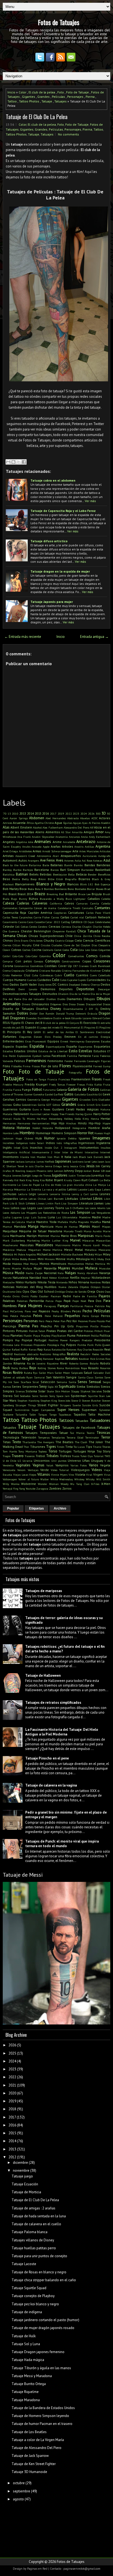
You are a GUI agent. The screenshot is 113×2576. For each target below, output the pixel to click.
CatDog (66, 922)
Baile (46, 865)
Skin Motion (63, 1391)
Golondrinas (29, 1105)
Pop (17, 1340)
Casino (22, 922)
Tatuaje (47, 101)
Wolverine (29, 1484)
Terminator (92, 1437)
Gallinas (105, 1090)
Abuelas (85, 818)
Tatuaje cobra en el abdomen (53, 480)
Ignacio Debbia (67, 1138)
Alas (6, 827)
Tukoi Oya (87, 1456)
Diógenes (56, 1004)
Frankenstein (81, 1079)
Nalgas (70, 1273)
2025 (12, 2053)
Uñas (86, 1461)
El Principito (12, 1032)
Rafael (16, 1349)
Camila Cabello (100, 903)
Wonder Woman (48, 1484)
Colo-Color (32, 956)
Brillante (71, 894)
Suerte (77, 1405)
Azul (107, 860)
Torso (53, 1451)
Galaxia (62, 1090)
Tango (53, 1414)
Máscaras (88, 1240)
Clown (6, 950)
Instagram (71, 1148)
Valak (50, 1465)
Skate (50, 1391)
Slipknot (85, 1391)
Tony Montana (28, 1451)
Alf (92, 827)
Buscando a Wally (52, 899)
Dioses (81, 1004)
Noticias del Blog (29, 1287)
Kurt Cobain (90, 1180)
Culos (63, 980)
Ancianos (74, 837)
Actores (105, 818)
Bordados (80, 889)
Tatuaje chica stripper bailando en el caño (44, 2280)
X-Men (106, 1484)
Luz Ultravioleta (67, 1217)
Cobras (16, 950)
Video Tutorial (60, 1470)
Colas (94, 950)
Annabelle (69, 842)
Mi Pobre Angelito (25, 1254)
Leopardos (10, 1199)
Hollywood (63, 1128)
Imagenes (101, 1138)
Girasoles (85, 1100)
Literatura (86, 1203)
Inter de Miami (73, 1152)
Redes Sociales (101, 1354)
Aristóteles (25, 851)
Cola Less (84, 950)
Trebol (40, 1456)
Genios (21, 1099)
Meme (47, 1250)
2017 (53, 814)
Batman (22, 874)
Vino (71, 1475)
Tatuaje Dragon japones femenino (38, 2352)
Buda (6, 899)
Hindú (82, 1123)
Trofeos (65, 1456)
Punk (90, 1345)
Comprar (8, 961)
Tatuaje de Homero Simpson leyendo (40, 2416)
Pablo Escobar (39, 1296)
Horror (82, 1133)
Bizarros (84, 879)
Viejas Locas (21, 1475)
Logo (23, 1208)
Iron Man (53, 1157)
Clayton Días (89, 945)
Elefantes (10, 1037)
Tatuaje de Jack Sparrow (30, 2456)
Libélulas (72, 1199)
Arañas (56, 846)
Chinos (8, 940)
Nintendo (62, 1282)
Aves (60, 860)
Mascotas (27, 1245)
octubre (19, 2483)
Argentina (103, 846)
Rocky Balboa (20, 1368)
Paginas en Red (37, 2569)
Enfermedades (13, 1041)
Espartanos (85, 1047)
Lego (32, 1194)
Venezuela (9, 1470)
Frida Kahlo (94, 1084)
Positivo (53, 1340)
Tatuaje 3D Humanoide (29, 2472)
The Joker (96, 1442)
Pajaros (104, 1296)
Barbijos (28, 870)
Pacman (56, 1296)
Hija (54, 1123)
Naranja (105, 1273)
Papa (59, 1301)
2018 (12, 2109)
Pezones (83, 1321)
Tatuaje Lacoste (24, 2264)
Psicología (53, 1345)
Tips (89, 1447)
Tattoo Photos (29, 101)
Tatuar (63, 1433)
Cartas (65, 917)
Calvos (69, 903)
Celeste (8, 926)
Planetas (17, 1335)
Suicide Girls (90, 1405)
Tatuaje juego (22, 2176)
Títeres (106, 1447)
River (64, 1363)
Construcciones (71, 961)
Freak (107, 1079)
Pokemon (83, 1335)
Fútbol (37, 1090)
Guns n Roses (42, 1109)
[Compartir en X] (19, 462)
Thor (26, 1447)
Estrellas (85, 1051)
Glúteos (7, 1105)
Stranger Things (26, 1405)
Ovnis (25, 1296)
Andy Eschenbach (100, 837)
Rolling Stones (47, 1368)
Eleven (38, 1037)
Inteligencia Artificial (16, 1152)
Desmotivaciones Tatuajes (22, 994)
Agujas (77, 823)
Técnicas (103, 1433)
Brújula (97, 894)
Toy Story (104, 1451)
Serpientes (30, 1386)
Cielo (78, 940)
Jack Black (79, 1157)
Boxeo (100, 889)
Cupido (82, 980)
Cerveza (66, 927)
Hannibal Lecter (40, 1114)
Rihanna (19, 1363)
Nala (61, 1273)
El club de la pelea (42, 92)
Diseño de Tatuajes (18, 1009)
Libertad (86, 1199)
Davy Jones (45, 985)
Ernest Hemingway (72, 1041)
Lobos (15, 1208)
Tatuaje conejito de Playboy (33, 2296)
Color (22, 92)
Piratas (51, 1331)
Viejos (33, 1475)
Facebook (59, 1056)
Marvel (75, 1240)
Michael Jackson (48, 1254)
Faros (95, 1056)
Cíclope (69, 941)
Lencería (43, 1194)
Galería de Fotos (83, 1089)
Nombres (95, 1282)
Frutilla (8, 1090)
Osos (100, 1291)
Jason (101, 1162)
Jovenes (17, 1175)
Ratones (71, 1349)
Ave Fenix (48, 860)
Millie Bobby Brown (24, 1259)
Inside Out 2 (53, 1148)
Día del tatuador (34, 999)
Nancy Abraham (88, 1273)
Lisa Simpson (70, 1203)
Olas (33, 1291)
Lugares (17, 1217)
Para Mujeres (30, 1305)
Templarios (58, 1437)
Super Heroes (68, 1410)
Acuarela (19, 823)
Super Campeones (43, 1410)
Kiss (42, 1180)
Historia (9, 1128)
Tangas (43, 1414)
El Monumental (70, 1027)
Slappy (75, 1391)
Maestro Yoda (46, 1222)
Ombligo (60, 1292)
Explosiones (24, 1056)
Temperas (44, 1437)
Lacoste (82, 1189)
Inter (57, 1152)
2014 (30, 813)
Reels (6, 1359)
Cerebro (43, 927)
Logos (32, 1208)
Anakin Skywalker (43, 837)
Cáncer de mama (45, 908)
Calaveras (40, 903)
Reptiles (60, 1359)
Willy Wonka (11, 1484)
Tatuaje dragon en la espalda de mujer (60, 571)
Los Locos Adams (95, 1208)
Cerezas (54, 926)
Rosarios (105, 1368)
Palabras (9, 1301)
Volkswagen (10, 1479)
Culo (56, 980)
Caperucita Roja (14, 913)
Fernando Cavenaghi (87, 1061)
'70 (5, 814)
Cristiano (32, 970)
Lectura (23, 1194)
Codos (66, 950)
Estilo (73, 1051)
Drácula (92, 1013)
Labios (72, 1189)
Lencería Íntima (60, 1194)
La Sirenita (34, 1189)
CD (85, 922)
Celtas (25, 927)
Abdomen (37, 818)
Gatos (69, 1094)
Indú (59, 1143)
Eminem (70, 1037)
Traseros (30, 1456)
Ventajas (33, 1470)
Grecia (81, 1105)
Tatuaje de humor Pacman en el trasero (42, 2424)
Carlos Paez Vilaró (98, 913)
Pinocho (105, 1326)
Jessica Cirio (78, 1166)
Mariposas (86, 1236)
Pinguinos (82, 1326)
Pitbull (98, 1331)
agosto (18, 2499)
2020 (12, 2093)
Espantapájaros (55, 1047)
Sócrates (97, 1391)
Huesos (99, 1133)
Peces (77, 1311)
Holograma (79, 1128)
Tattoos (66, 1420)
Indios (50, 1143)
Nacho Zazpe (34, 1273)
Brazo (40, 894)
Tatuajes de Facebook (79, 1427)
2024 (84, 814)
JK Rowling (19, 1171)
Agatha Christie (44, 823)
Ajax (85, 823)
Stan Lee (104, 1396)
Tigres (51, 1447)
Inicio (11, 92)
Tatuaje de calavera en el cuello (36, 2224)
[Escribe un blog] (13, 462)
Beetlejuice (60, 874)
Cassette (40, 922)
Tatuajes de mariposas (44, 1591)
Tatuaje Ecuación (25, 2184)
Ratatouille (59, 1349)
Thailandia (29, 1442)
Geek (106, 1094)
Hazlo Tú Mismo (24, 1119)
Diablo (61, 999)
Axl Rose (87, 860)
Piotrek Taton (37, 1331)
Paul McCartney (13, 1311)
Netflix (75, 1277)
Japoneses (63, 1161)
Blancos (73, 884)
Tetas (7, 1442)
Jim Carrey (103, 1166)
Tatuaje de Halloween (43, 1675)
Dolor (34, 1013)
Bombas (49, 889)
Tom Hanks (10, 1451)
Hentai (105, 1118)
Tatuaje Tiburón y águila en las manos (41, 2368)
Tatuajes (60, 101)
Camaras (82, 903)
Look (40, 1208)
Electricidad (103, 1032)
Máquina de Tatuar (33, 1231)
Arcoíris (79, 847)
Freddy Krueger (36, 1084)
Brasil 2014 (25, 894)
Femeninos (36, 1060)
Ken (108, 1175)
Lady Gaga (94, 1189)
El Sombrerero (85, 1032)
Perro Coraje (91, 1316)
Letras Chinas (37, 1199)
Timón (61, 1447)
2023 (76, 814)
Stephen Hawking (28, 1401)
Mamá (106, 1222)
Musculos (105, 1268)
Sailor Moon (62, 1373)
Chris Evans (21, 941)
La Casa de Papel (28, 1185)
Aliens (40, 832)
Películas (58, 97)
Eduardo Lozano (81, 1018)
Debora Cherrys (90, 985)
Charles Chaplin (82, 927)
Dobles (23, 1013)
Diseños (42, 1009)
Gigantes (29, 97)
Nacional (50, 1273)
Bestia (16, 879)
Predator (87, 1340)
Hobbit (36, 1128)
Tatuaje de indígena (27, 2312)
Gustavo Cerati (63, 1109)
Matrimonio (63, 1245)
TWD (107, 1456)
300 (98, 814)
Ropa (84, 1368)
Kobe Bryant (54, 1180)
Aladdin (106, 823)
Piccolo (101, 1321)
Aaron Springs (19, 818)
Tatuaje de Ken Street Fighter (34, 2464)
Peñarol (58, 1316)
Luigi (26, 1217)
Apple (46, 847)
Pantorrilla (37, 1301)
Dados (14, 984)
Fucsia (17, 1090)
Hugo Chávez (24, 1138)
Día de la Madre (80, 994)
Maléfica (96, 1222)
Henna (95, 1119)
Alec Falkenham (53, 827)
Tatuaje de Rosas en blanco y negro (39, 2272)
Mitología (83, 1259)
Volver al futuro (29, 1479)
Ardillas (89, 847)
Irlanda (25, 1157)
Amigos (89, 832)
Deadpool (74, 985)
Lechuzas (10, 1194)
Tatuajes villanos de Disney (33, 2240)
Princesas (27, 1345)
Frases (97, 1079)
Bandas (90, 865)
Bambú (78, 865)
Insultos (105, 1148)
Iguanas (84, 1138)
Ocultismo (9, 1292)
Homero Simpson (64, 1133)
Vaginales (23, 1465)
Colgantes (104, 950)
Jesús (91, 1166)
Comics (92, 956)
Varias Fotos (79, 1465)
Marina (55, 1236)
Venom (21, 1470)
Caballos (94, 899)
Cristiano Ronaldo (50, 971)
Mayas (106, 1245)
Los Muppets (29, 1213)
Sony (52, 1396)
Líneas (40, 1203)
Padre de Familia (85, 1296)
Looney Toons (54, 1208)
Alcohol (37, 827)
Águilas (68, 823)
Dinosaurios (40, 1004)
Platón (28, 1336)
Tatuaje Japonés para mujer (52, 602)
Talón (33, 1414)
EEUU (7, 1023)
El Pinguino (88, 1027)
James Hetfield (45, 1162)
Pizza (6, 1336)
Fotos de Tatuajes (59, 22)
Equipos (53, 1041)
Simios (105, 1386)
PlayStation (59, 1336)
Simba (81, 1386)
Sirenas (20, 1391)
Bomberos (61, 889)
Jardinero (78, 1162)
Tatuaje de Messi (23, 1875)
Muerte (16, 1268)
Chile (69, 936)
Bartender (87, 870)
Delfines (9, 989)
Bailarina (35, 865)
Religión (28, 1359)
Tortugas (65, 1451)
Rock (6, 1368)
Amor (99, 832)
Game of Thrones (13, 1094)
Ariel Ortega (10, 851)
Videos (97, 1470)
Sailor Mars (46, 1373)
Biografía (71, 879)
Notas (106, 1282)
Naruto (7, 1278)
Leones (105, 1194)
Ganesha (39, 1094)
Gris (98, 1105)
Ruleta (28, 1373)
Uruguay (97, 1461)
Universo (74, 1461)
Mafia (73, 1222)
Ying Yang (19, 1489)
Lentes (94, 1194)
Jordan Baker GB (94, 1171)
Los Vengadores (101, 1213)
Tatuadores (100, 1420)
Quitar (7, 1349)
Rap (40, 1349)
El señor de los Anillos (58, 1032)
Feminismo (55, 1061)
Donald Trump (65, 1013)
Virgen (98, 1474)
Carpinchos (26, 917)
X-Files (95, 1484)
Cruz (27, 975)
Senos (82, 1382)
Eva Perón (9, 1056)
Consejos (53, 961)
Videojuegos (80, 1470)
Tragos (7, 1456)
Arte (75, 851)
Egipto (16, 1023)
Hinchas (71, 1123)
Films (6, 1066)
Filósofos (16, 1066)
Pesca (49, 1321)
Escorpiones (93, 1041)
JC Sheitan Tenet (13, 1166)
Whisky (90, 1479)
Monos (44, 1264)
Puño (98, 1345)
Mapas (106, 1227)
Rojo (33, 1368)
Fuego (27, 1090)
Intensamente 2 (42, 1152)
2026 (91, 814)
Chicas (22, 936)
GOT (49, 1105)
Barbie (17, 870)
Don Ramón (47, 1013)
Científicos (102, 940)
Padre (67, 1296)
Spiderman (79, 1396)
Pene (48, 1316)
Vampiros (62, 1465)
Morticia (100, 1264)
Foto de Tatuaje (77, 92)
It (62, 1157)
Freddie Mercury (13, 1084)
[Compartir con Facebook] (24, 462)
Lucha (7, 1217)
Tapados (80, 1414)
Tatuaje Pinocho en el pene (47, 1758)
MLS (93, 1259)
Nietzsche (9, 1282)
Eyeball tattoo (41, 1056)
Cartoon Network (98, 917)
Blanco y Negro (51, 884)
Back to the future (15, 865)
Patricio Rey (103, 1306)
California (56, 903)
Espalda (37, 1046)
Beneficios (104, 874)
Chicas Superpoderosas (46, 936)
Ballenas (57, 865)
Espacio (8, 1046)
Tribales (52, 1456)
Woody (65, 1484)
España (72, 1046)
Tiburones (38, 1447)
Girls (95, 1100)
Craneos (84, 966)
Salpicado (77, 1373)
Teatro (91, 1433)
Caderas (23, 903)
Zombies (55, 1488)
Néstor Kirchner (59, 1278)
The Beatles (64, 1442)
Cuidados (44, 980)
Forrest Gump (102, 1066)
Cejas (91, 922)
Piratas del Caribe (70, 1331)
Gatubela (80, 1094)
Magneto (83, 1222)
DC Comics (60, 984)
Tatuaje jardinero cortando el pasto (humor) (45, 2320)
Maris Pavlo (103, 1236)
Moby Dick (104, 1259)
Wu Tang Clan (80, 1484)
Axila (78, 860)
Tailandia (21, 1414)
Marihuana (18, 1236)
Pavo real (31, 1311)
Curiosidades (96, 980)
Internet (105, 1152)
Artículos (105, 851)
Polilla (95, 1336)
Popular (13, 1508)
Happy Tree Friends (63, 1114)
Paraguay (50, 1306)
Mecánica (9, 1250)
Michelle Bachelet (72, 1254)
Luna (51, 1217)
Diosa (72, 1004)
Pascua (89, 1306)
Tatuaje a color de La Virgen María (38, 2440)
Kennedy (8, 1180)
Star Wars (10, 1400)
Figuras (106, 1061)
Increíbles (9, 1143)
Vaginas (39, 1465)
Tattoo (12, 101)
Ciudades (57, 945)
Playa (36, 1336)
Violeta (80, 1474)
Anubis (26, 847)
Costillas (51, 966)
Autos (23, 860)
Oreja (91, 1291)
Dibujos (89, 999)
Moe (26, 1264)
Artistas (8, 856)
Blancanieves (25, 884)
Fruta (107, 1084)
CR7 (76, 966)
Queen (106, 1345)
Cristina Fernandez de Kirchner (81, 971)
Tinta (69, 1447)
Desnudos (50, 994)
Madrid (31, 1222)
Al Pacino (94, 823)
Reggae (15, 1359)
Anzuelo (36, 847)
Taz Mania (77, 1433)
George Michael (51, 1100)
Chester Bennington (36, 931)
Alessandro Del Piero (76, 827)
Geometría (34, 1100)
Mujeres (64, 1268)
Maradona (55, 1231)
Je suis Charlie (34, 1166)
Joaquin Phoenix (36, 1171)
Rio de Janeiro (36, 1363)
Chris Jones (36, 941)
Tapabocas (65, 1414)
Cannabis (88, 908)
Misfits (71, 1259)
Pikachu (46, 1326)
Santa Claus (86, 1377)
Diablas (51, 999)
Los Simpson (80, 1212)
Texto (17, 1442)
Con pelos (23, 961)
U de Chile (9, 1461)
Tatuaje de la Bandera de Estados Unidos (43, 2408)
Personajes (75, 97)
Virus (107, 1475)
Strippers (65, 1405)
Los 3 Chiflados (75, 1208)
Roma (60, 1368)
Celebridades (103, 922)
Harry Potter (102, 1114)
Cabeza (9, 903)
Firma (27, 1066)
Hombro (27, 1133)
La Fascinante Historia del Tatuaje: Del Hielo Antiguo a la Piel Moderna (62, 1732)
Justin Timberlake (80, 1175)
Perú (42, 1321)
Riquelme (53, 1363)
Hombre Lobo (11, 1133)
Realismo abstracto (26, 1354)
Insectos (36, 1147)
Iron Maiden (38, 1157)
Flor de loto (50, 1066)
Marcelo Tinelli (73, 1231)
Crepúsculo (18, 971)
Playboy (46, 1336)
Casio (30, 922)
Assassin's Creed (25, 856)
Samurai (39, 1377)
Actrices (7, 823)
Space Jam (63, 1396)
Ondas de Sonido (76, 1292)
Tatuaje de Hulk (24, 2336)
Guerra (106, 1105)
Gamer (29, 1094)
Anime (57, 842)
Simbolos (93, 1386)
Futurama (49, 1090)
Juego (26, 1175)
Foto (61, 92)
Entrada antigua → (94, 637)
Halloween (21, 1114)
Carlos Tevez (10, 917)
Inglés (7, 1147)
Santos (99, 1377)
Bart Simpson (70, 870)
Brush (107, 894)
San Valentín (55, 1377)
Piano (92, 1321)
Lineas (31, 1203)
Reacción (98, 1349)
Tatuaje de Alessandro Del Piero (36, 2448)
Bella (71, 874)
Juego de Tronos (41, 1175)
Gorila (42, 1105)
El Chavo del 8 (32, 1023)
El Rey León (32, 1032)
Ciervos (7, 945)
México (8, 1254)
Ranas (33, 1349)
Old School (46, 1291)
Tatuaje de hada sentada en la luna (39, 2216)
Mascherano (10, 1245)
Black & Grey (101, 879)
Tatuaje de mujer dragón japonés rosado (43, 2328)
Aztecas (98, 860)
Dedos (105, 984)
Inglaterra (103, 1143)
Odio (19, 1292)
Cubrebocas (46, 975)
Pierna (90, 97)
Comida (105, 956)
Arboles (68, 846)
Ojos (26, 1291)
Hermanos (24, 1123)
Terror (106, 1437)
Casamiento (10, 922)
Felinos (20, 1061)
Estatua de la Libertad (53, 1051)
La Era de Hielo (51, 1185)
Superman (89, 1410)
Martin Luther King (55, 1240)
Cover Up (65, 966)
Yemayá (8, 1489)
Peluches (26, 1316)
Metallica (91, 1250)
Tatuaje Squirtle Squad (29, 2288)
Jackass (20, 1162)
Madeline (85, 1217)
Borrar (91, 889)
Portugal (40, 1340)
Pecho (87, 1311)
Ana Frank (24, 837)
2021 (12, 2085)
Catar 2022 (53, 922)
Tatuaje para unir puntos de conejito (39, 2256)
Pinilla (94, 1326)
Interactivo (91, 1152)
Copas (87, 961)
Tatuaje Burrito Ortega (29, 2384)
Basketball (103, 870)
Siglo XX (53, 1387)
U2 (19, 1461)
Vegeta (105, 1465)
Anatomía (62, 837)
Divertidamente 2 (75, 1009)
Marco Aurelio (93, 1231)
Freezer (71, 1084)
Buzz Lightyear (76, 899)
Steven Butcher (91, 1401)
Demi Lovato (28, 989)
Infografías (70, 1143)
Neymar (86, 1278)
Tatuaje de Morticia (26, 2192)
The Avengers (46, 1442)
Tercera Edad (75, 1437)
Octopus (96, 1287)
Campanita (26, 908)
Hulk (39, 1138)
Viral (89, 1475)
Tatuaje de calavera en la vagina (51, 1785)
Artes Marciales (89, 851)
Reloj (39, 1359)
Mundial (78, 1268)
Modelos (17, 1264)
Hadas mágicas (87, 1109)
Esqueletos (102, 1046)
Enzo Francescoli (36, 1041)
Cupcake (72, 980)
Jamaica (30, 1162)
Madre (96, 1217)
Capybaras (60, 913)
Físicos (36, 1066)
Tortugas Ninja (84, 1451)
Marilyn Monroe (38, 1236)
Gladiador (104, 1100)
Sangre (71, 1377)
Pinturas (22, 1331)
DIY (91, 1009)
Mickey (89, 1254)
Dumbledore (45, 1018)
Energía (105, 1037)
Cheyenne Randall (64, 931)
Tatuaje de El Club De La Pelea (37, 117)
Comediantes (76, 956)
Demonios (48, 989)
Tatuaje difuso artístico (49, 541)
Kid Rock (19, 1180)
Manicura (47, 1226)
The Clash (81, 1442)
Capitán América (40, 913)
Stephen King (49, 1401)
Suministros (22, 1410)
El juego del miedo (48, 1027)
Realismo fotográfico (53, 1354)
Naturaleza (20, 1277)
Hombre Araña (99, 1128)
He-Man (42, 1119)
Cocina (36, 950)
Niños (73, 1282)
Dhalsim (63, 994)
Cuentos (82, 975)
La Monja (99, 1185)
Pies (35, 1326)
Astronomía (44, 856)
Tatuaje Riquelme (25, 2392)
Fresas (81, 1084)
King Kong (32, 1180)
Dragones (18, 1018)
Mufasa (27, 1268)
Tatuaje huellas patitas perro (34, 2248)
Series (16, 1386)
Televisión (29, 1437)
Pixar (107, 1331)
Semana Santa (66, 1382)
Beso (6, 879)
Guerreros (10, 1109)
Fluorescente (82, 1066)
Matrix (76, 1245)
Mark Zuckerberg (14, 1240)
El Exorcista (88, 1023)
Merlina (57, 1250)
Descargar (104, 989)
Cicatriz (60, 941)
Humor (49, 1138)
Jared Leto (90, 1162)
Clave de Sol (72, 945)
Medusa (21, 1250)
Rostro (18, 1373)
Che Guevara (11, 931)
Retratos (72, 1359)
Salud (88, 1373)
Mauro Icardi (91, 1245)
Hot (91, 1133)
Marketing (33, 1240)
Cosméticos (37, 966)
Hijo (62, 1123)
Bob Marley (11, 889)
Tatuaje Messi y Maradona (32, 2376)
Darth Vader (29, 984)
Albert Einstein (21, 827)
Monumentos (76, 1264)
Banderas (103, 865)
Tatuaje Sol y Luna (26, 2344)
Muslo (20, 1273)
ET (109, 1051)
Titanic (97, 1447)
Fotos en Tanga (36, 1079)
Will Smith (103, 1479)
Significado (67, 1386)
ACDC (94, 818)
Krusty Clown (72, 1180)
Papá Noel (79, 1301)
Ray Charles (85, 1349)
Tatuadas (82, 1421)
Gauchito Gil (94, 1094)
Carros (55, 917)
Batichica (9, 874)
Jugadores (60, 1175)
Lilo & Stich (17, 1203)
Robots (105, 1363)
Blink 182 (87, 884)
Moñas (89, 1264)
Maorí (96, 1226)
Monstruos (59, 1264)
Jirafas (7, 1171)
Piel (108, 1321)
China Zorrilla (83, 936)
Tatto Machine (99, 1414)
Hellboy (68, 1119)
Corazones (102, 961)
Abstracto (73, 818)
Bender (92, 874)
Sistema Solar (36, 1391)
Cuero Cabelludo (100, 975)
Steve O (76, 1401)
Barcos (55, 870)
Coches (26, 950)
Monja (34, 1264)
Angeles (9, 842)
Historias (23, 1128)
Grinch (91, 1105)
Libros (98, 1199)
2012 (12, 2157)
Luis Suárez (39, 1217)
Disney (56, 1009)
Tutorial (99, 1456)
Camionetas (10, 908)
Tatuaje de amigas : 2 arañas (33, 2208)
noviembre (21, 2170)
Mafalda (63, 1222)
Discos (107, 1004)
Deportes (66, 989)
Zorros (67, 1488)
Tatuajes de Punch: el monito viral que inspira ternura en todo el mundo (62, 1844)
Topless (43, 1451)
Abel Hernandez (56, 818)
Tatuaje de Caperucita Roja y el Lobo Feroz (63, 511)
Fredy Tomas (57, 1084)
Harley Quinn (84, 1114)
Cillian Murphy (22, 945)
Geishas (9, 1099)
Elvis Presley (53, 1037)
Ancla (84, 837)
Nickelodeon (101, 1277)
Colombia (45, 956)
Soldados (25, 1396)
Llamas (99, 1203)
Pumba (82, 1345)
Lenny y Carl (80, 1194)
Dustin (57, 1018)
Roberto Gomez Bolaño (84, 1363)
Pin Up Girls (64, 1326)
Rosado (93, 1368)
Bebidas (46, 874)
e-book (67, 1018)
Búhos (33, 899)
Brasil (12, 894)
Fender (69, 1061)
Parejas (63, 1306)
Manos (85, 1226)
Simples (9, 1391)
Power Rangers (70, 1340)
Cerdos (33, 927)
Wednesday (66, 1479)
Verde (45, 1470)
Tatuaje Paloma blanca (29, 2232)
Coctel (58, 950)
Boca (23, 889)
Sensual (95, 1382)
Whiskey (79, 1479)
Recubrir (85, 1354)
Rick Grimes (97, 1359)
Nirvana (84, 1282)
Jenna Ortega (53, 1166)
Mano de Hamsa (67, 1227)
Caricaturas (76, 913)
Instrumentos (89, 1147)
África (30, 823)
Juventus (98, 1175)
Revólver (84, 1359)
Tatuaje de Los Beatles (29, 2432)
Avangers (33, 860)
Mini (41, 1259)
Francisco (64, 1079)
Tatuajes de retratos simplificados (53, 1703)
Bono (71, 889)
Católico (77, 922)
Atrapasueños (71, 856)
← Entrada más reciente (23, 637)
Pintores (9, 1331)
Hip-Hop (95, 1123)
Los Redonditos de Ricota (53, 1213)
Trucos (76, 1456)
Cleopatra (104, 945)
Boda (31, 889)
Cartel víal (77, 917)
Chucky (49, 940)
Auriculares (90, 856)
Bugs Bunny (19, 899)
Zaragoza (42, 1489)
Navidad (35, 1277)
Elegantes (25, 1037)
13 (9, 814)
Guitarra (25, 1109)
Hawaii (7, 1119)
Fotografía (75, 1072)
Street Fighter (48, 1405)
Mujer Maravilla (45, 1268)
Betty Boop (29, 879)
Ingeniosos (86, 1143)
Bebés (34, 874)
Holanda (48, 1128)
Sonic (35, 1396)
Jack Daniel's (95, 1157)
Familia (72, 1056)
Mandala (20, 1226)
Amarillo (77, 832)
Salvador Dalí (102, 1373)
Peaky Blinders (61, 1311)
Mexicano (104, 1250)
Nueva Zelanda (68, 1287)
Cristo (106, 970)
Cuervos (32, 980)
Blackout (8, 884)
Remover (48, 1359)
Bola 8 (39, 889)
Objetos (84, 1287)
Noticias (9, 1287)
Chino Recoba (102, 936)
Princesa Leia (11, 1345)
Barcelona (42, 870)
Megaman (35, 1250)
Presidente (102, 1340)
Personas (31, 1321)
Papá (67, 1301)
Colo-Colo (18, 956)
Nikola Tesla (46, 1282)
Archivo (60, 1508)
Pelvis (38, 1316)
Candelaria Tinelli (69, 908)
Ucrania (27, 1461)
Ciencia (88, 940)
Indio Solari (37, 1143)
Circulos (46, 945)
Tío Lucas (79, 1447)
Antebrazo (86, 841)
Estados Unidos (26, 1051)
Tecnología (11, 1437)
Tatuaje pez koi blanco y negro (35, 2304)
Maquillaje (10, 1231)
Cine (36, 945)
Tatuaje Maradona (26, 2400)
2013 (23, 813)
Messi (68, 1250)
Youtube (31, 1489)
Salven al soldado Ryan (18, 1377)
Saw (16, 1382)
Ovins (16, 1296)
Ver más (90, 501)
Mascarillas (103, 1240)
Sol (16, 1396)
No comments (68, 134)
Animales (43, 841)
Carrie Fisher (42, 917)
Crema (7, 971)
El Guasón (29, 1027)
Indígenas (22, 1143)
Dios (65, 1004)
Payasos (44, 1311)
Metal (79, 1250)
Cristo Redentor (12, 975)
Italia (68, 1157)
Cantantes (102, 908)
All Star (66, 832)
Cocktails (48, 950)
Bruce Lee (84, 894)
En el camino (88, 1037)
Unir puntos (59, 1461)
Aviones (69, 860)
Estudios (100, 1051)
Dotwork (81, 1013)
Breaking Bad (55, 894)
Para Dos (95, 1301)
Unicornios (42, 1461)
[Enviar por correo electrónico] (8, 462)
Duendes (31, 1018)
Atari (56, 856)
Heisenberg (56, 1119)
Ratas (47, 1349)
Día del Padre (12, 999)
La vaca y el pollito (54, 1189)
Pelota (14, 1316)
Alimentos (53, 832)
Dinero (26, 1004)
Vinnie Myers (59, 1475)
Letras (23, 1199)
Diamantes (74, 999)
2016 (46, 813)
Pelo (5, 1316)
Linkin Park (53, 1203)
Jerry (66, 1166)
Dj (97, 1009)
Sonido (44, 1396)
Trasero (18, 1456)
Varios (94, 1465)
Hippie (106, 1123)
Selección (48, 1382)
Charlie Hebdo (102, 927)
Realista (73, 1354)
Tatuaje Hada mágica (28, 2360)
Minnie (61, 1259)
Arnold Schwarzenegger (57, 851)
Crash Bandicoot (100, 966)
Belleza (81, 874)
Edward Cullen (101, 1018)
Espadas (22, 1046)
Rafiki (24, 1349)
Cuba (35, 975)
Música (8, 1273)
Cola (74, 950)
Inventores (11, 1157)
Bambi (68, 865)
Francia (52, 1079)
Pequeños (72, 1316)
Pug (63, 1345)
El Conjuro (73, 1023)
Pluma (71, 1335)
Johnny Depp (73, 1171)
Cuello (69, 975)
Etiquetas (36, 1508)
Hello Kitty (82, 1119)
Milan (98, 1254)
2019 (61, 814)
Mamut (7, 1227)
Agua (58, 823)
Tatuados (9, 1427)
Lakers (106, 1189)
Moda (7, 1264)
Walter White (49, 1479)
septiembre (22, 2491)
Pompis (8, 1340)
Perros (106, 1316)
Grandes (43, 97)
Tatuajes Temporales (41, 1433)
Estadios (8, 1051)
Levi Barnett (56, 1199)
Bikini (42, 879)
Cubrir (59, 975)
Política (105, 1335)
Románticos (72, 1368)
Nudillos (50, 1287)
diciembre (20, 2163)
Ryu (35, 1373)
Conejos (39, 961)
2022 (69, 814)
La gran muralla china (77, 1185)
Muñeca (91, 1268)
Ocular (106, 1287)
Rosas (7, 1373)
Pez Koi (72, 1321)
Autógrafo (104, 856)
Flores (65, 1066)
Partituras (77, 1306)
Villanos (44, 1474)
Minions (50, 1259)
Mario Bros (69, 1236)
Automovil (10, 860)
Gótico (56, 1105)
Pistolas (88, 1331)
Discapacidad (94, 1004)
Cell (17, 927)
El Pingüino (103, 1027)
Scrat (36, 1382)
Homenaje (43, 1133)
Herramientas (41, 1123)
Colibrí (7, 956)
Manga (33, 1226)
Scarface (26, 1382)
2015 (38, 813)
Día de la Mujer (100, 994)
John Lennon (55, 1171)
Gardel (49, 1094)
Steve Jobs (64, 1401)
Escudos (106, 1041)
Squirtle (93, 1396)
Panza (50, 1301)
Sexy (43, 1386)
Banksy (7, 870)
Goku (17, 1105)
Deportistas (85, 989)
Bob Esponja (102, 884)
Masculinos (44, 1245)
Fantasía (85, 1056)
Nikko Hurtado (26, 1282)
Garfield (59, 1094)
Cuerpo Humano (15, 980)
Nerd (45, 1278)
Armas (37, 851)
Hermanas (9, 1123)
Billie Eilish (55, 879)
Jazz (108, 1162)
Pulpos (71, 1345)
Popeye (27, 1340)
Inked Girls (21, 1148)
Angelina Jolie (25, 842)
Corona (8, 966)
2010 (15, 814)
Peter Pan (59, 1321)
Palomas (22, 1301)
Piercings (9, 1326)
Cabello (106, 899)
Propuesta (40, 1345)
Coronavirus (22, 966)
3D (104, 813)
